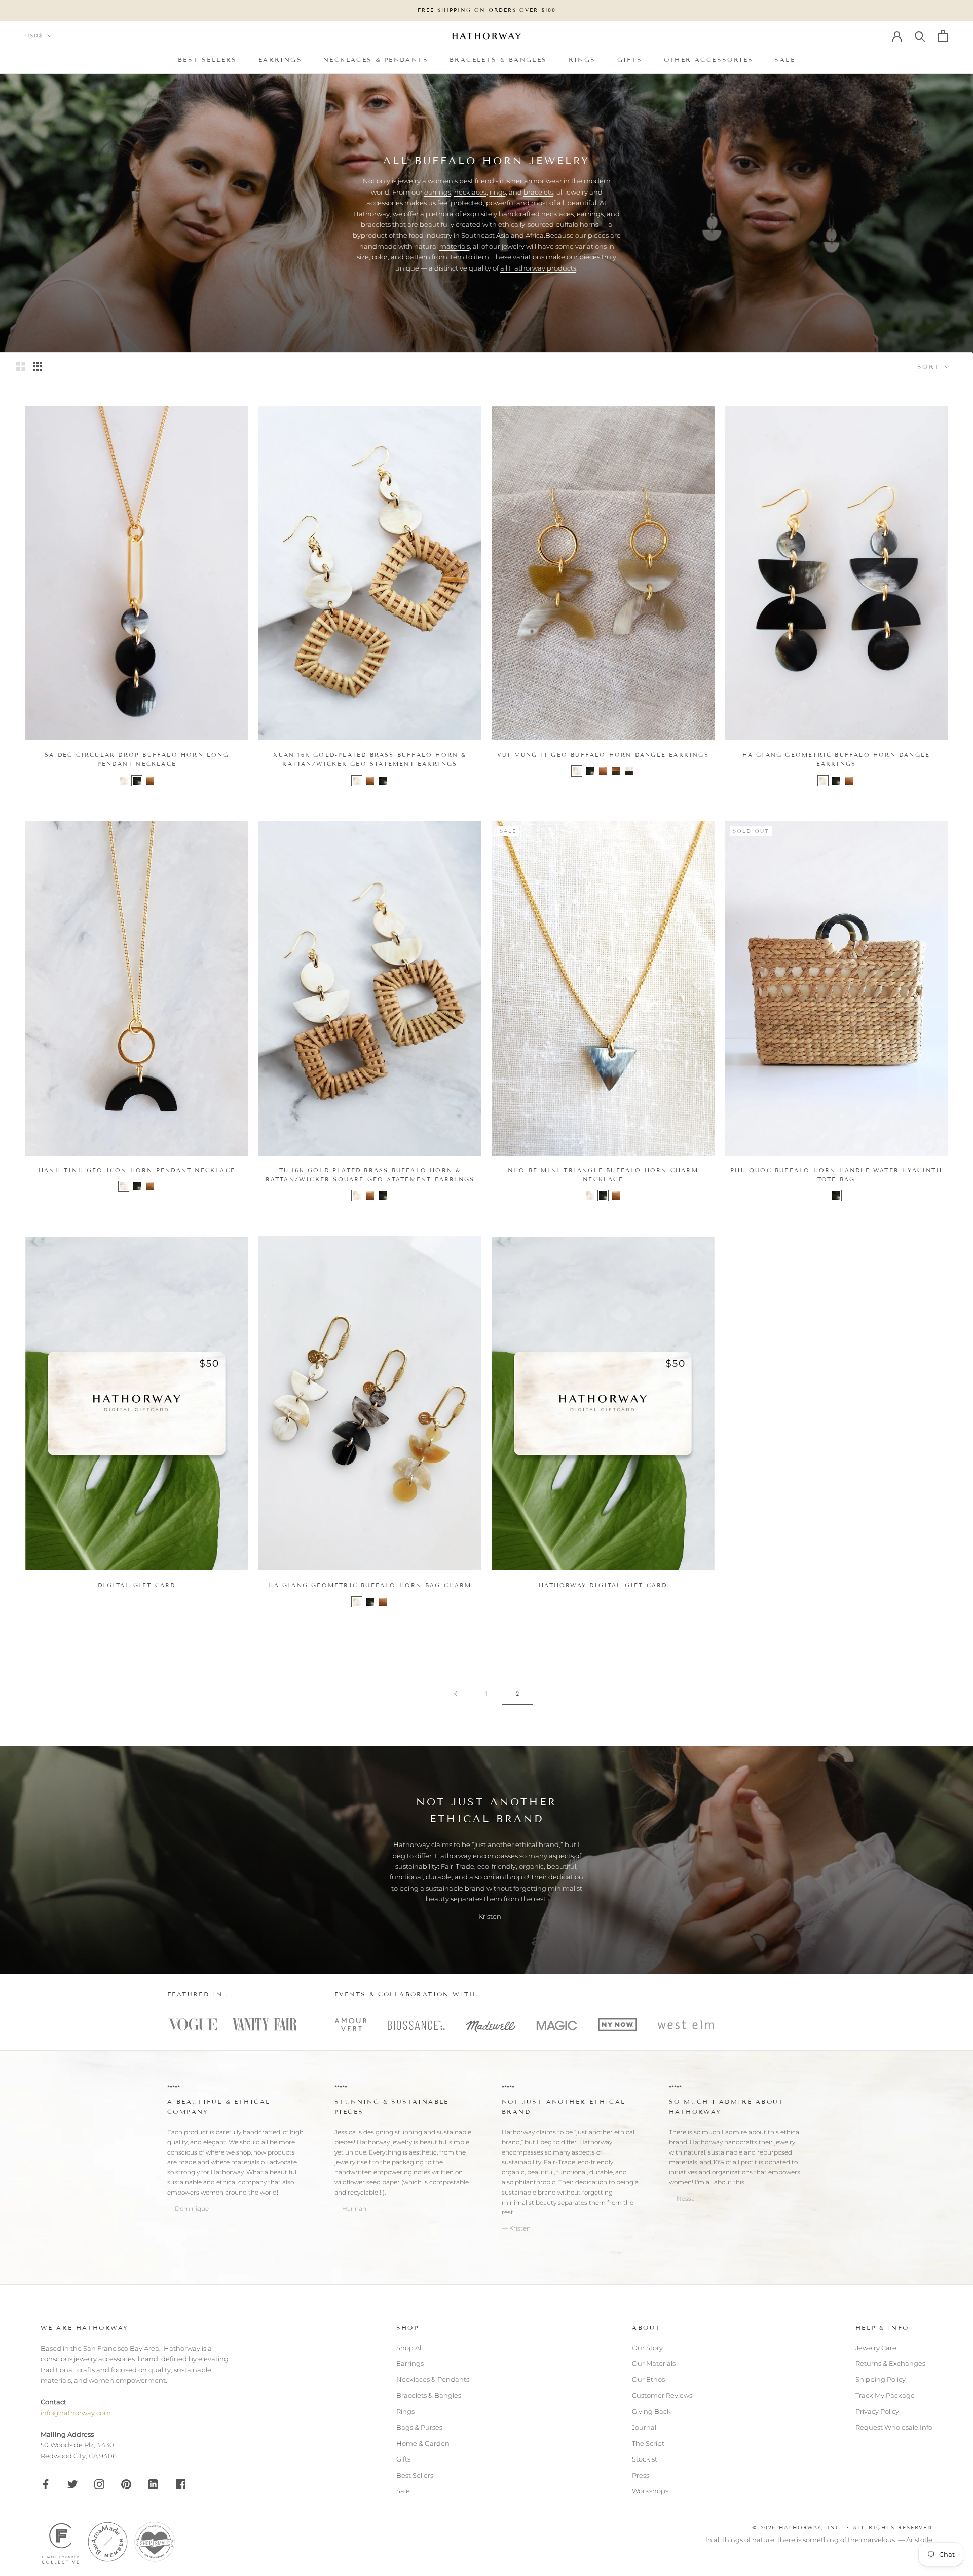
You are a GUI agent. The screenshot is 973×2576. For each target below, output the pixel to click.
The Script (648, 2443)
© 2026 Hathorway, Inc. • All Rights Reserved (842, 2528)
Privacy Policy (877, 2411)
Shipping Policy (881, 2379)
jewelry (345, 2162)
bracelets (538, 192)
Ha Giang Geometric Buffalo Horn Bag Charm (370, 1585)
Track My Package (885, 2395)
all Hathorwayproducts (538, 268)
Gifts (630, 59)
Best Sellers (208, 59)
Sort (930, 367)
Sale (785, 59)
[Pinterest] (126, 2484)
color (380, 257)
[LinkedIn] (153, 2484)
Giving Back (651, 2411)
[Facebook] (46, 2484)
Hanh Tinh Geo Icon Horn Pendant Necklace (137, 1170)
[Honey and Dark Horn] (616, 771)
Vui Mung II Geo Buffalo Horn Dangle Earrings (603, 755)
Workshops (650, 2491)
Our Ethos (648, 2379)
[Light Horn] (124, 781)
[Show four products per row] (38, 366)
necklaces (470, 192)
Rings (582, 59)
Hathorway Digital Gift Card (603, 1585)
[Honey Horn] (150, 781)
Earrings (280, 59)
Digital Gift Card (137, 1585)
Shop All (409, 2348)
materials (455, 246)
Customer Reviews (662, 2395)
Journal (644, 2427)
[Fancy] (180, 2484)
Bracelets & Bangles (498, 59)
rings (498, 192)
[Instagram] (99, 2484)
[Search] (920, 36)
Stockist (645, 2459)
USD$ (34, 36)
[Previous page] (456, 1694)
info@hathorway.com (76, 2413)
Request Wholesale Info (894, 2427)
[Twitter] (72, 2484)
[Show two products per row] (21, 366)
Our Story (647, 2348)
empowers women (195, 2192)
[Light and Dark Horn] (629, 771)
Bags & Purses (419, 2427)
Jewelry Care (876, 2348)
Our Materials (654, 2363)
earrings (438, 192)
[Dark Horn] (137, 781)
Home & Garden (423, 2443)
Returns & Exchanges (890, 2363)
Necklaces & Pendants (376, 59)
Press (641, 2475)
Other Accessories (709, 59)
